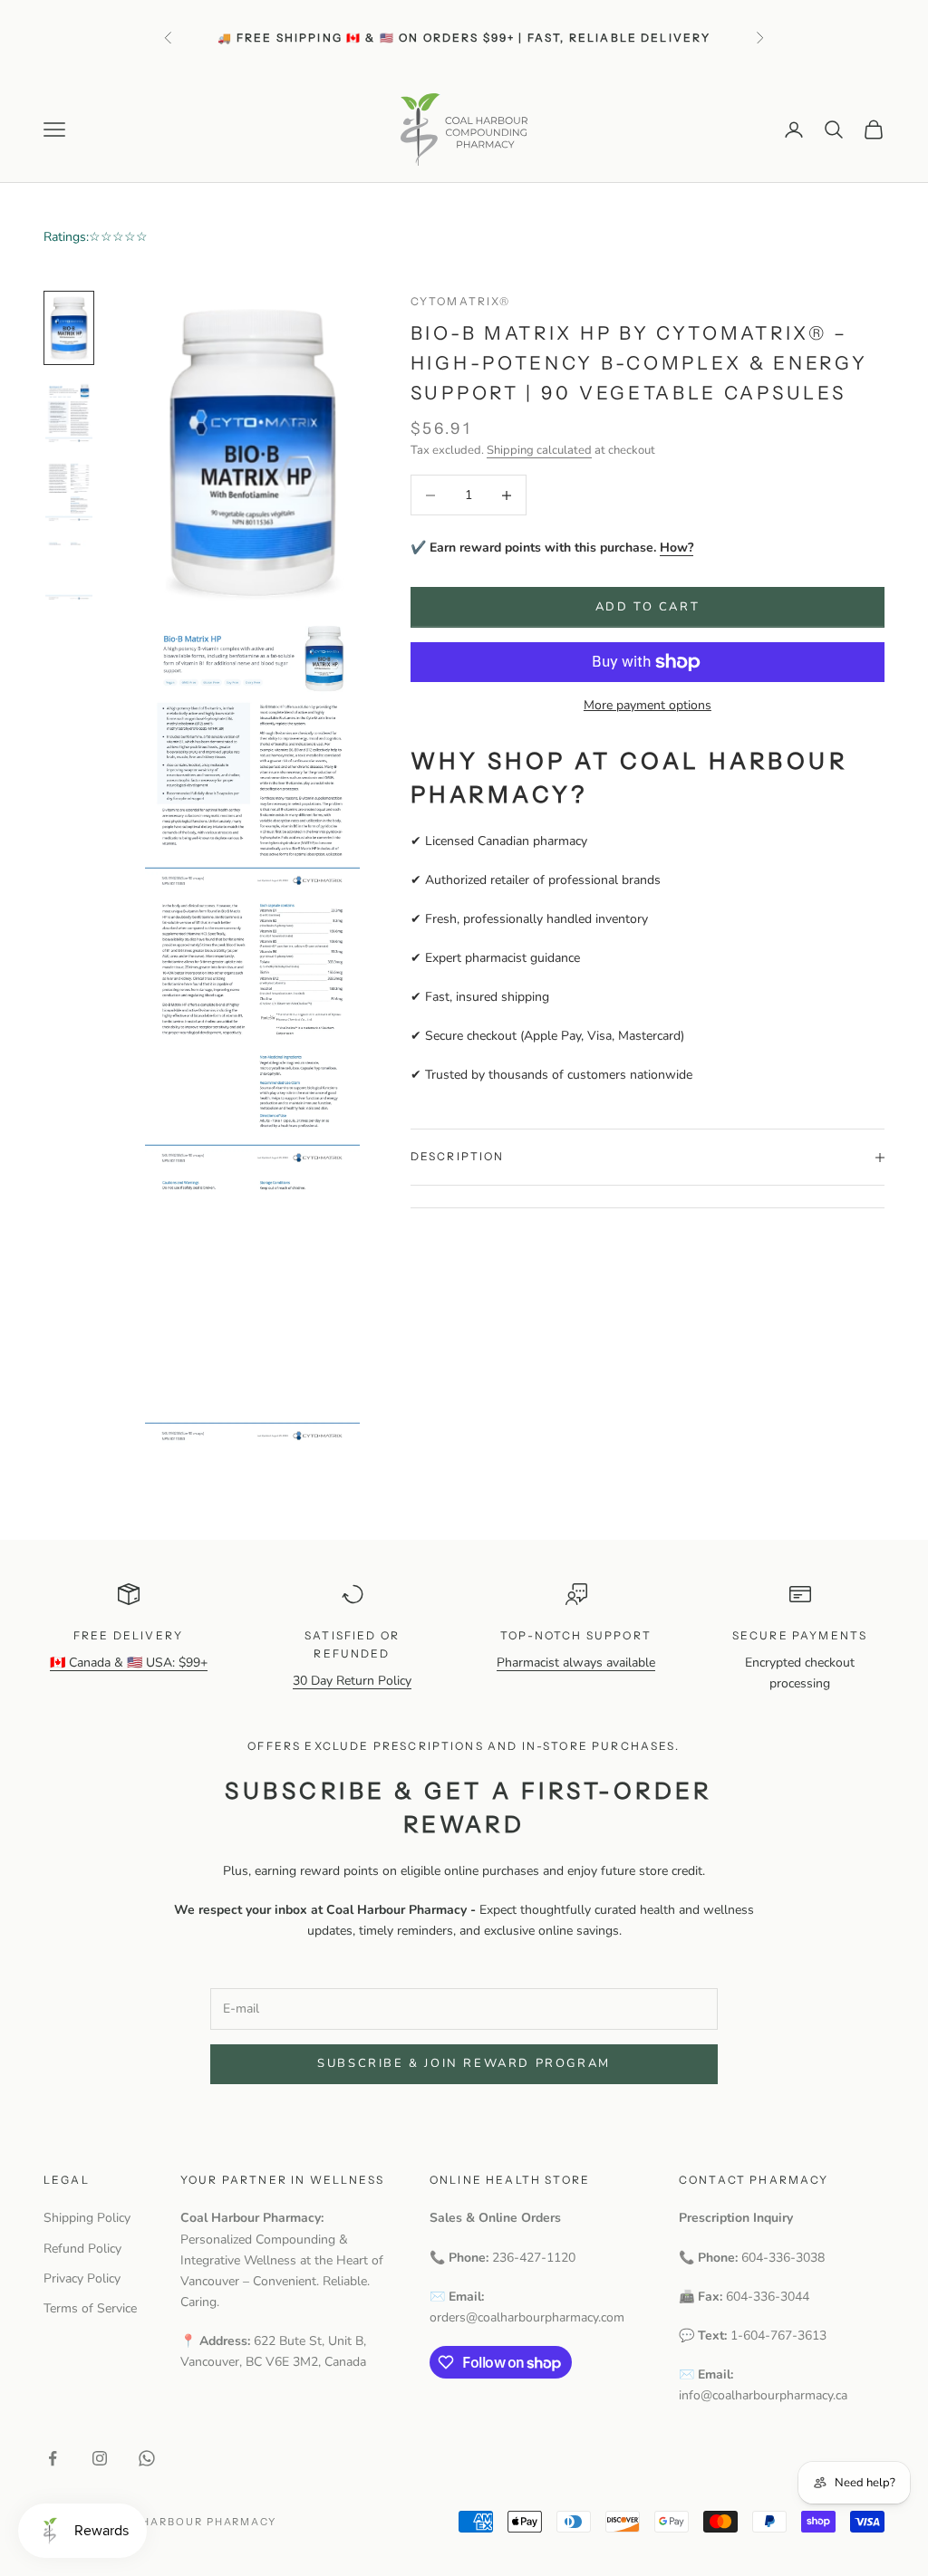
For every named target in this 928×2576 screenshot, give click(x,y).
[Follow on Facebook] (53, 2458)
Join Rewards (503, 47)
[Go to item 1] (69, 328)
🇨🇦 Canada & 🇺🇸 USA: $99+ (129, 1663)
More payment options (648, 705)
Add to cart (648, 607)
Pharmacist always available (576, 1663)
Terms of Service (90, 2308)
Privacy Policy (82, 2278)
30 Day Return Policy (352, 1681)
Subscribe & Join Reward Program (464, 2063)
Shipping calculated (539, 450)
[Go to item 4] (69, 570)
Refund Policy (82, 2249)
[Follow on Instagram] (100, 2458)
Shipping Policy (87, 2218)
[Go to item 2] (69, 412)
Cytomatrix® (461, 301)
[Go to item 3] (69, 491)
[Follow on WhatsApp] (147, 2458)
